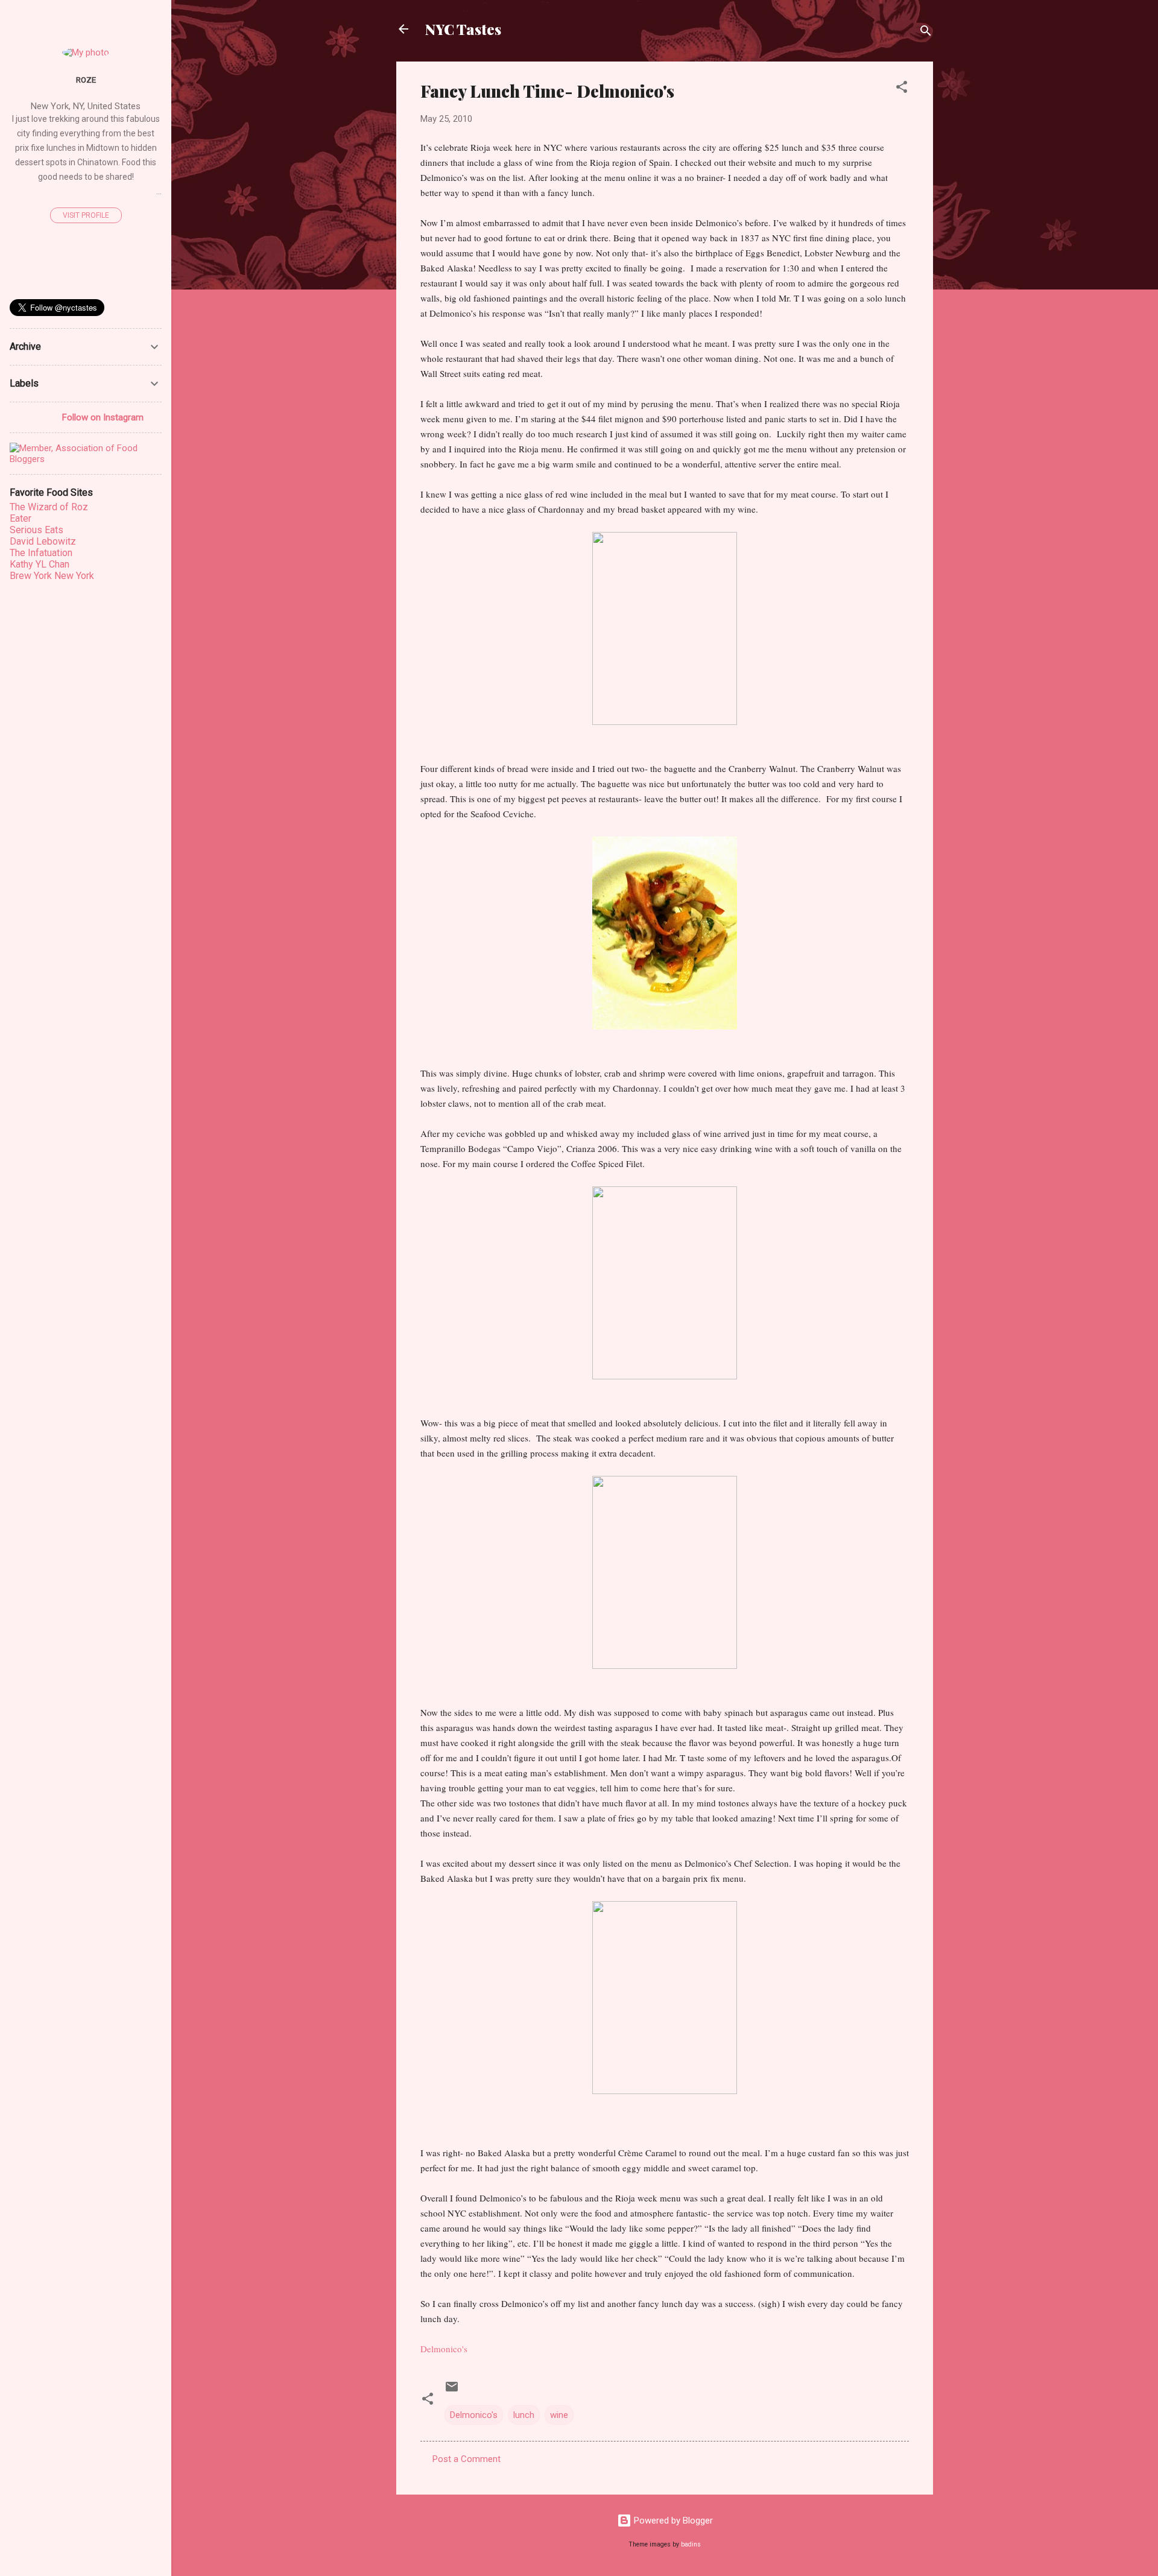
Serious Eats (36, 530)
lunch (524, 2415)
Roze (86, 80)
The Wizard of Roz (49, 507)
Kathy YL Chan (40, 564)
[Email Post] (452, 2391)
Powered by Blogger (672, 2521)
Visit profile (86, 215)
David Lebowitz (43, 541)
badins (691, 2544)
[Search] (926, 33)
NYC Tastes (463, 29)
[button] (902, 89)
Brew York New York (52, 576)
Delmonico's (474, 2415)
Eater (21, 518)
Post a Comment (467, 2459)
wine (559, 2415)
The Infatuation (41, 553)
